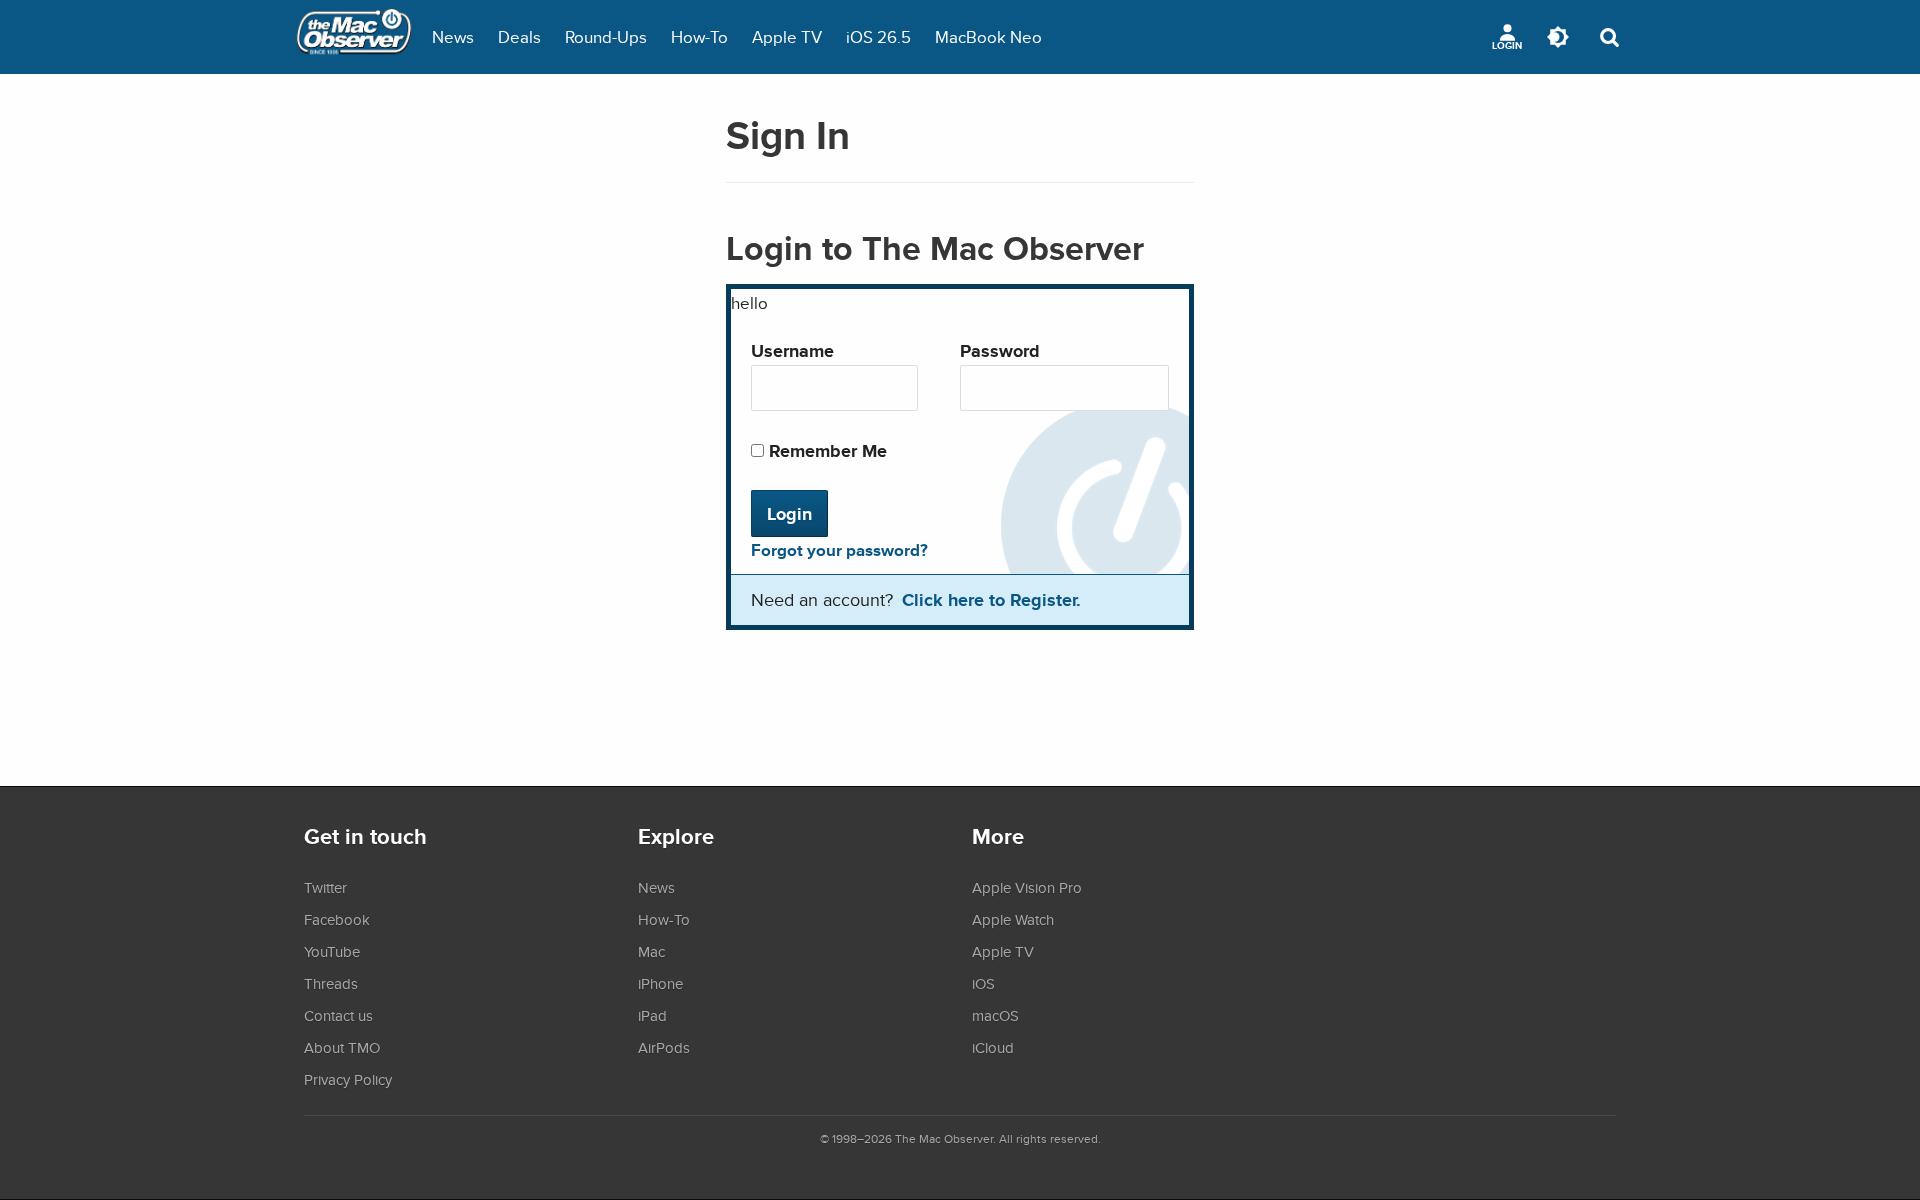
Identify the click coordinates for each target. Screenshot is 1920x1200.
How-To (699, 36)
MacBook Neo (988, 36)
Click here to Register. (991, 599)
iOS (983, 983)
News (453, 36)
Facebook (337, 919)
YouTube (332, 951)
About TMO (342, 1047)
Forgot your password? (839, 550)
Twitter (325, 887)
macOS (995, 1015)
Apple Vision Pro (1027, 887)
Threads (331, 983)
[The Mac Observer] (354, 37)
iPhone (660, 983)
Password (1000, 350)
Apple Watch (1013, 919)
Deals (519, 36)
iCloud (993, 1047)
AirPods (664, 1047)
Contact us (338, 1015)
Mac (651, 951)
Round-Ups (606, 36)
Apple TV (787, 36)
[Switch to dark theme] (1558, 37)
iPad (652, 1015)
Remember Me (825, 450)
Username (792, 350)
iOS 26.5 (878, 36)
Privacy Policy (348, 1079)
